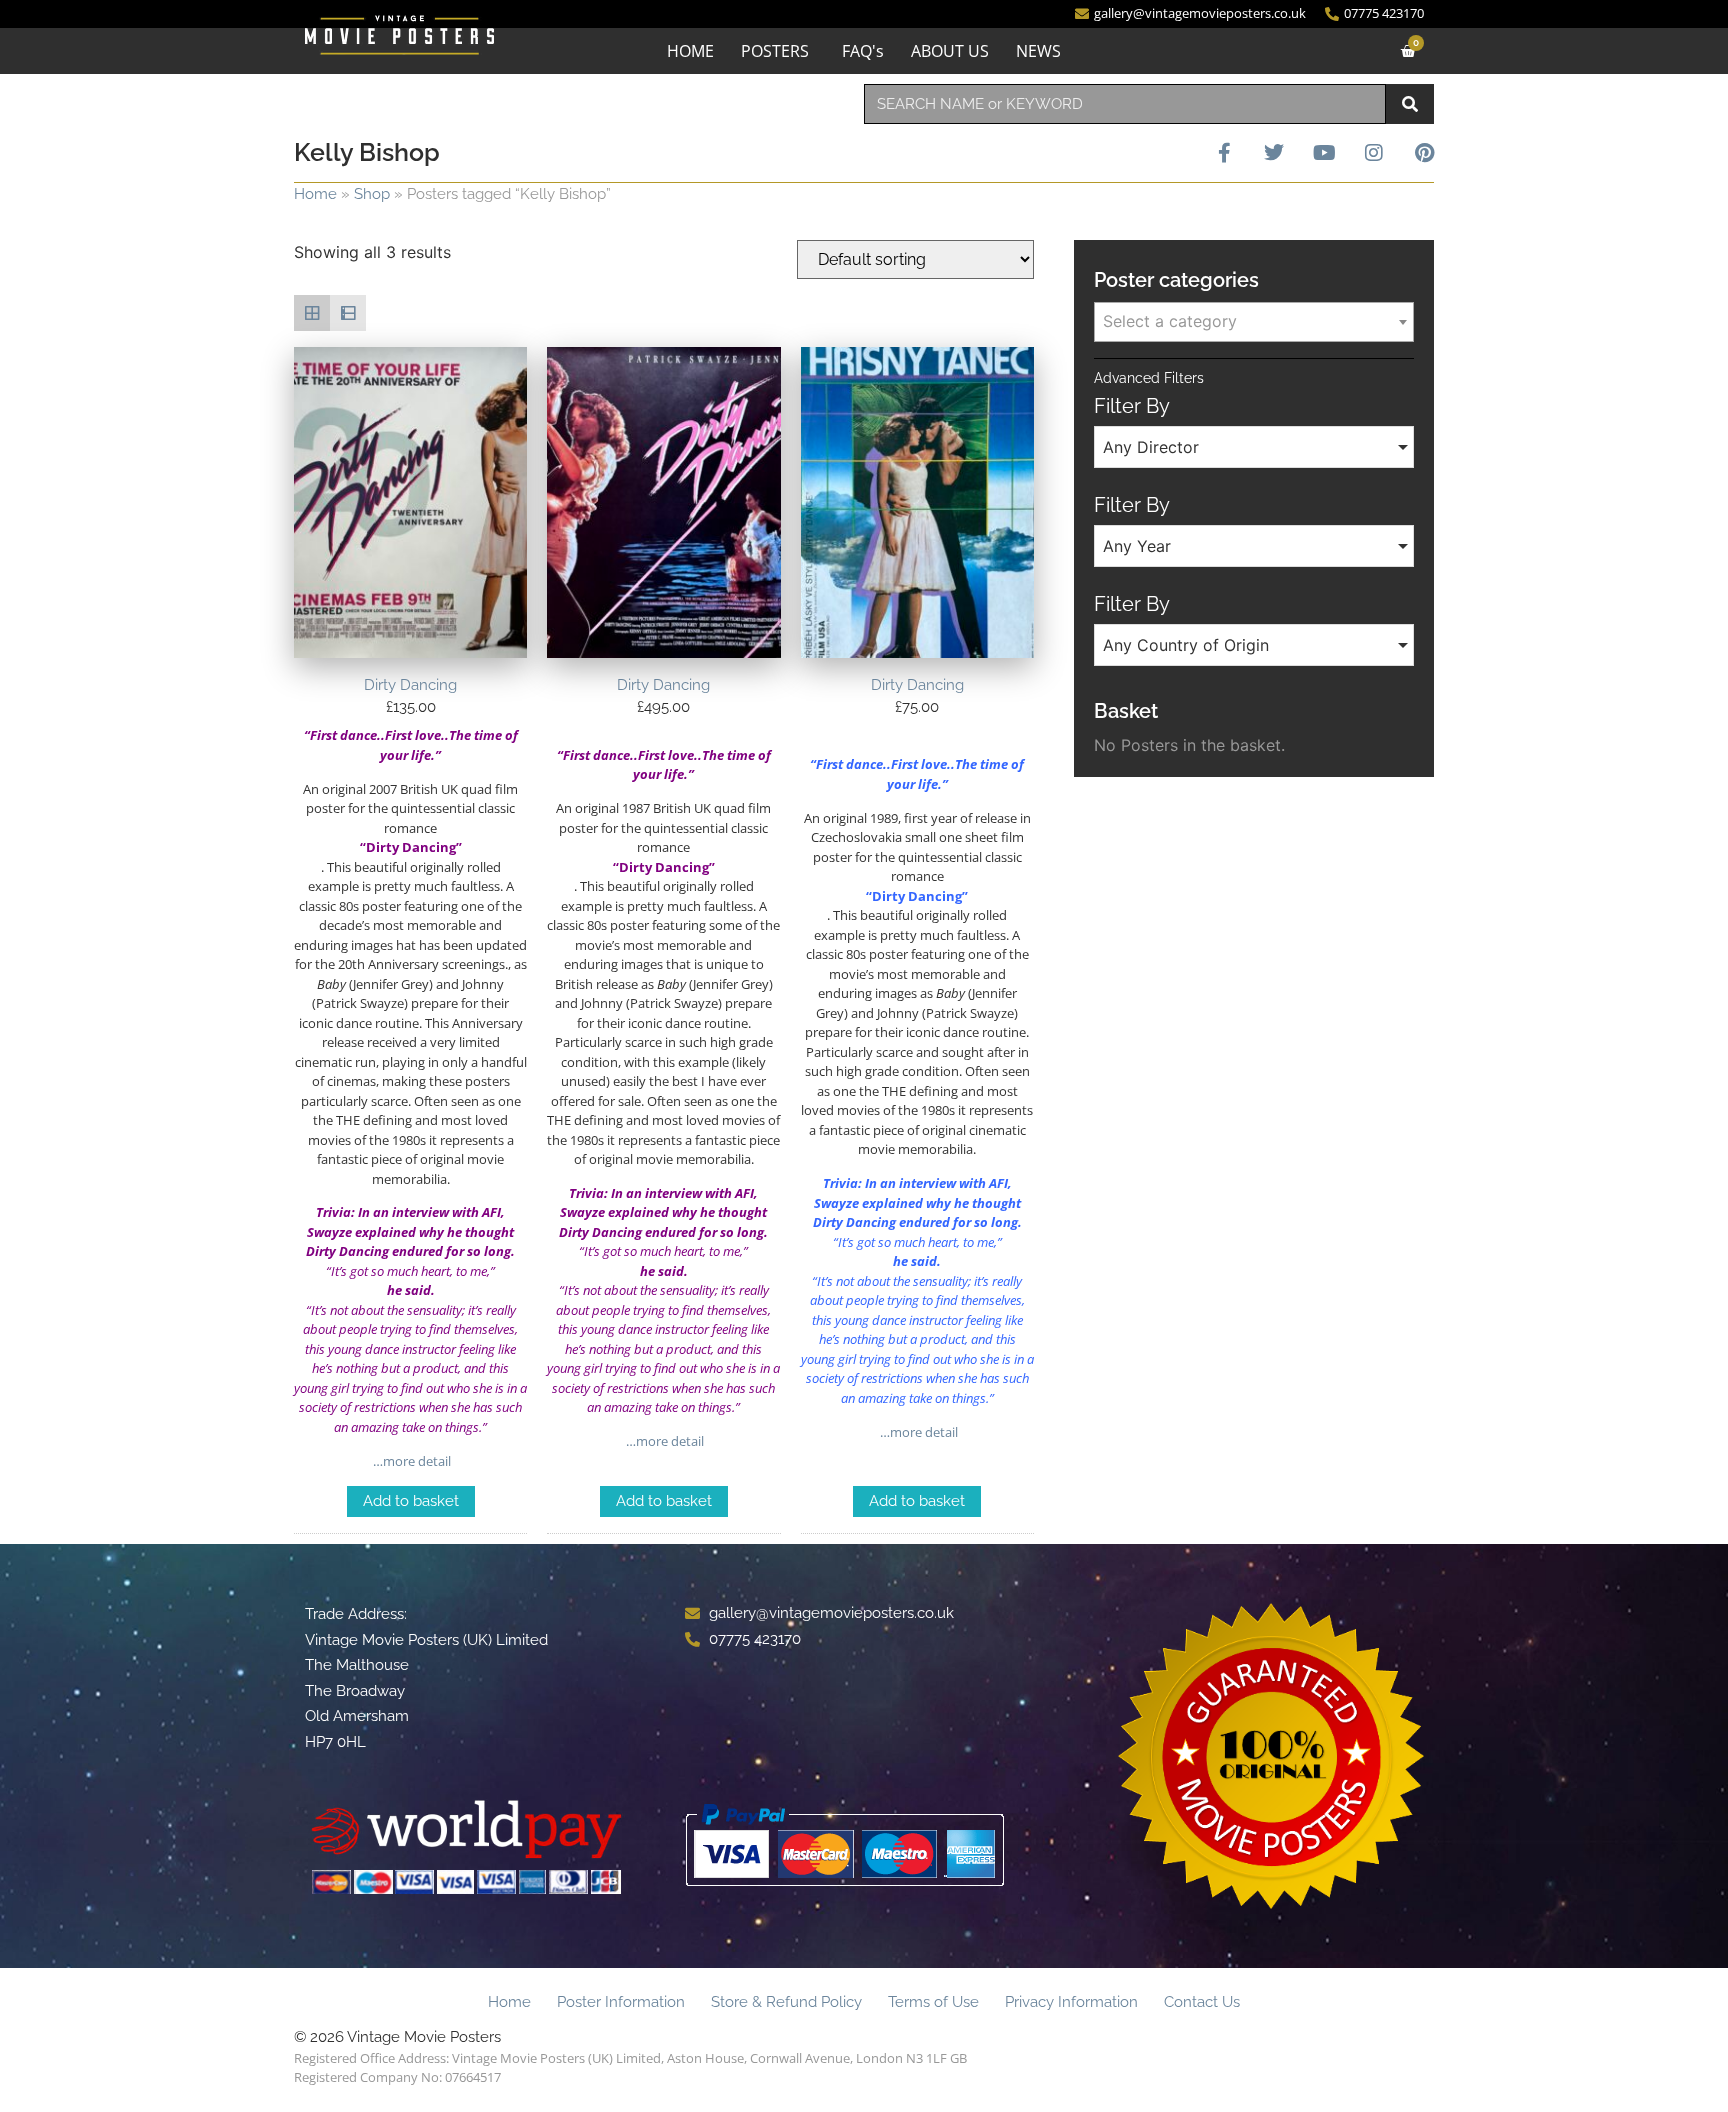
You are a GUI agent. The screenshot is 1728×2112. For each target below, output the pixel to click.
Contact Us (1202, 2002)
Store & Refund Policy (786, 2002)
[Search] (1410, 104)
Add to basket (411, 1501)
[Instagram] (1374, 153)
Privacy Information (1071, 2002)
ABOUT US (950, 51)
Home (315, 194)
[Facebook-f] (1224, 153)
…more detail (410, 1461)
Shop (372, 194)
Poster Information (621, 2002)
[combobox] (1125, 104)
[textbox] (1254, 321)
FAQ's (863, 51)
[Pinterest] (1424, 153)
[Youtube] (1324, 153)
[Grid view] (312, 313)
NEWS (1038, 51)
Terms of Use (933, 2002)
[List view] (348, 313)
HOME (690, 51)
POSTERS (775, 51)
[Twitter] (1274, 153)
